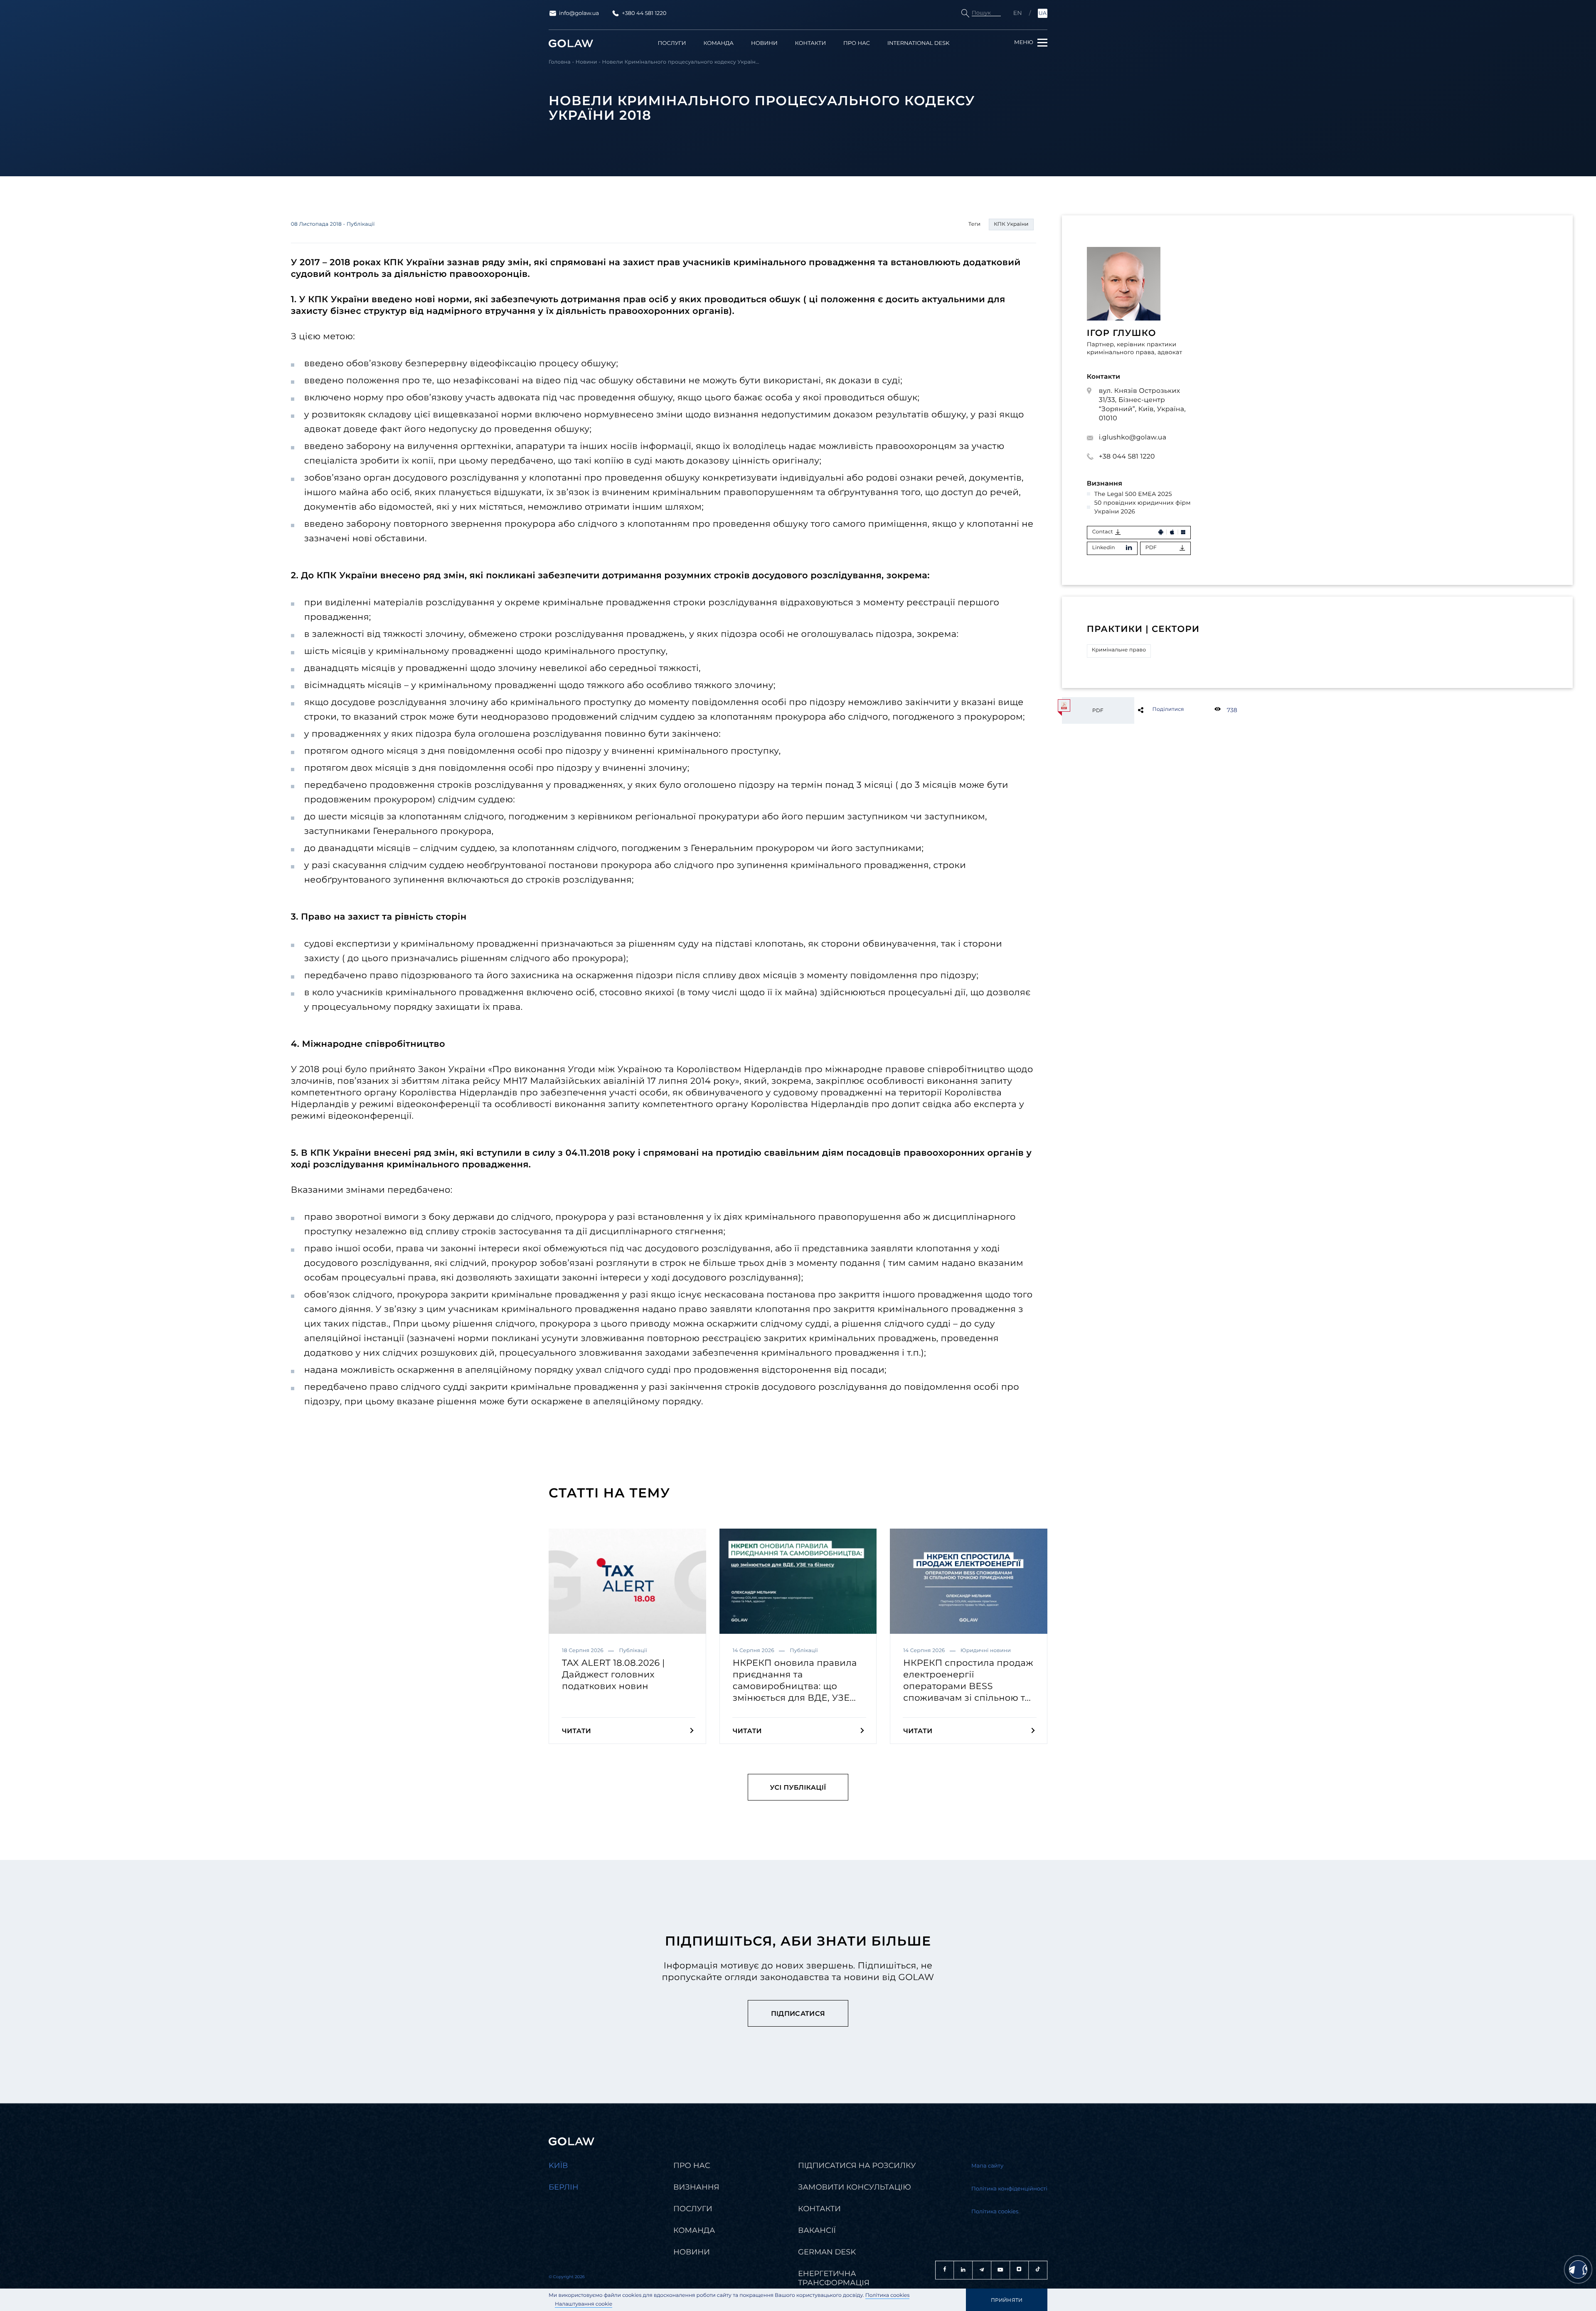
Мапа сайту (987, 2166)
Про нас (857, 43)
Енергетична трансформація (834, 2278)
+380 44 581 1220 (644, 13)
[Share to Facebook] (1154, 710)
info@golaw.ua (579, 13)
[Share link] (1154, 710)
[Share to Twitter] (1154, 710)
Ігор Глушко (1122, 333)
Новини (764, 43)
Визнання (696, 2187)
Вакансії (817, 2230)
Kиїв (558, 2165)
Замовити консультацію (855, 2187)
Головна (560, 62)
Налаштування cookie (584, 2304)
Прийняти (1007, 2300)
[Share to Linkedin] (1154, 710)
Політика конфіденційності (1009, 2189)
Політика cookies (888, 2295)
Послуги (672, 43)
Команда (718, 43)
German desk (827, 2252)
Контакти (811, 43)
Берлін (564, 2187)
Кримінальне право (1119, 650)
